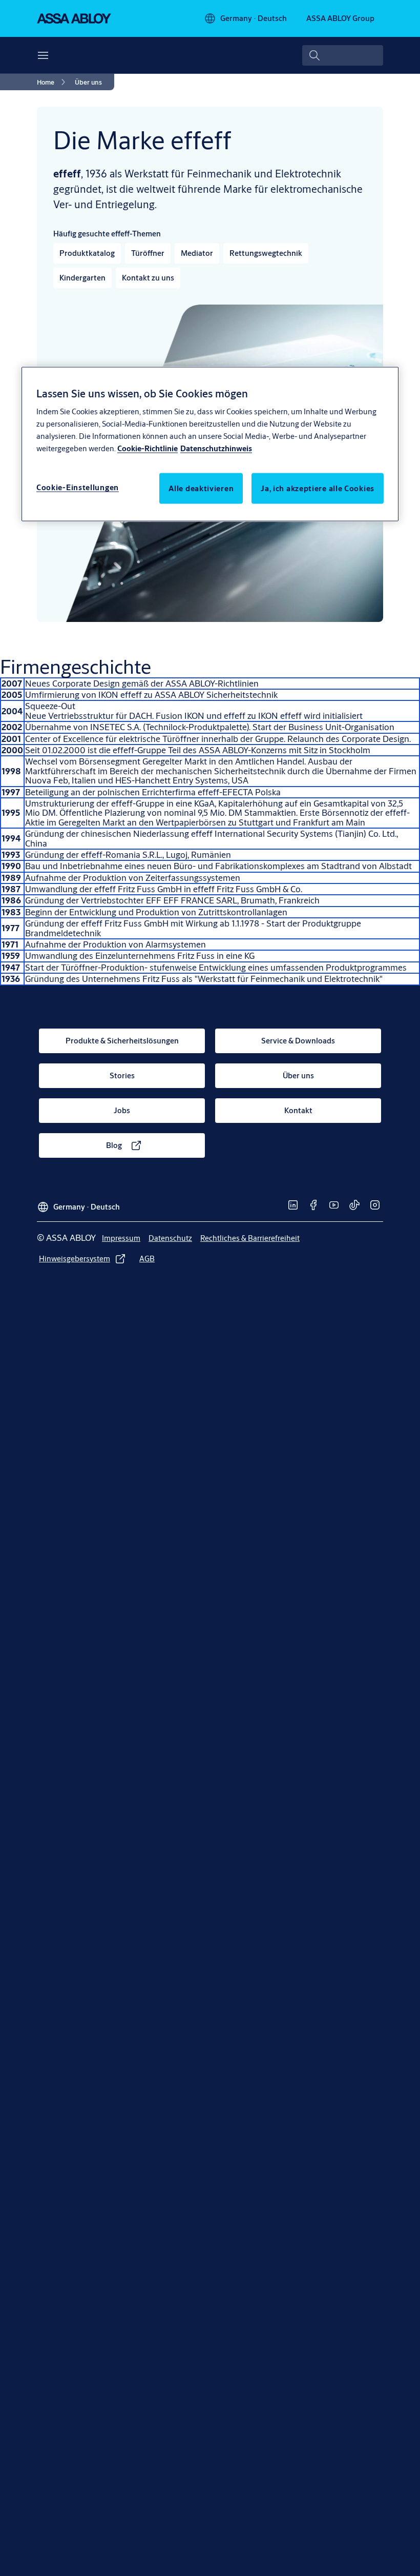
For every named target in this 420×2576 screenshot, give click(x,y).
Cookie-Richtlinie (148, 448)
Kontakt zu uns (148, 278)
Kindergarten (82, 278)
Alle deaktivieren (201, 488)
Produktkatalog (87, 253)
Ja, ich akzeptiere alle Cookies (318, 488)
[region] (210, 444)
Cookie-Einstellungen (78, 487)
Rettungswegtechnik (266, 253)
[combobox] (343, 55)
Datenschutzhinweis (216, 448)
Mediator (197, 253)
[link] (53, 82)
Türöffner (148, 253)
